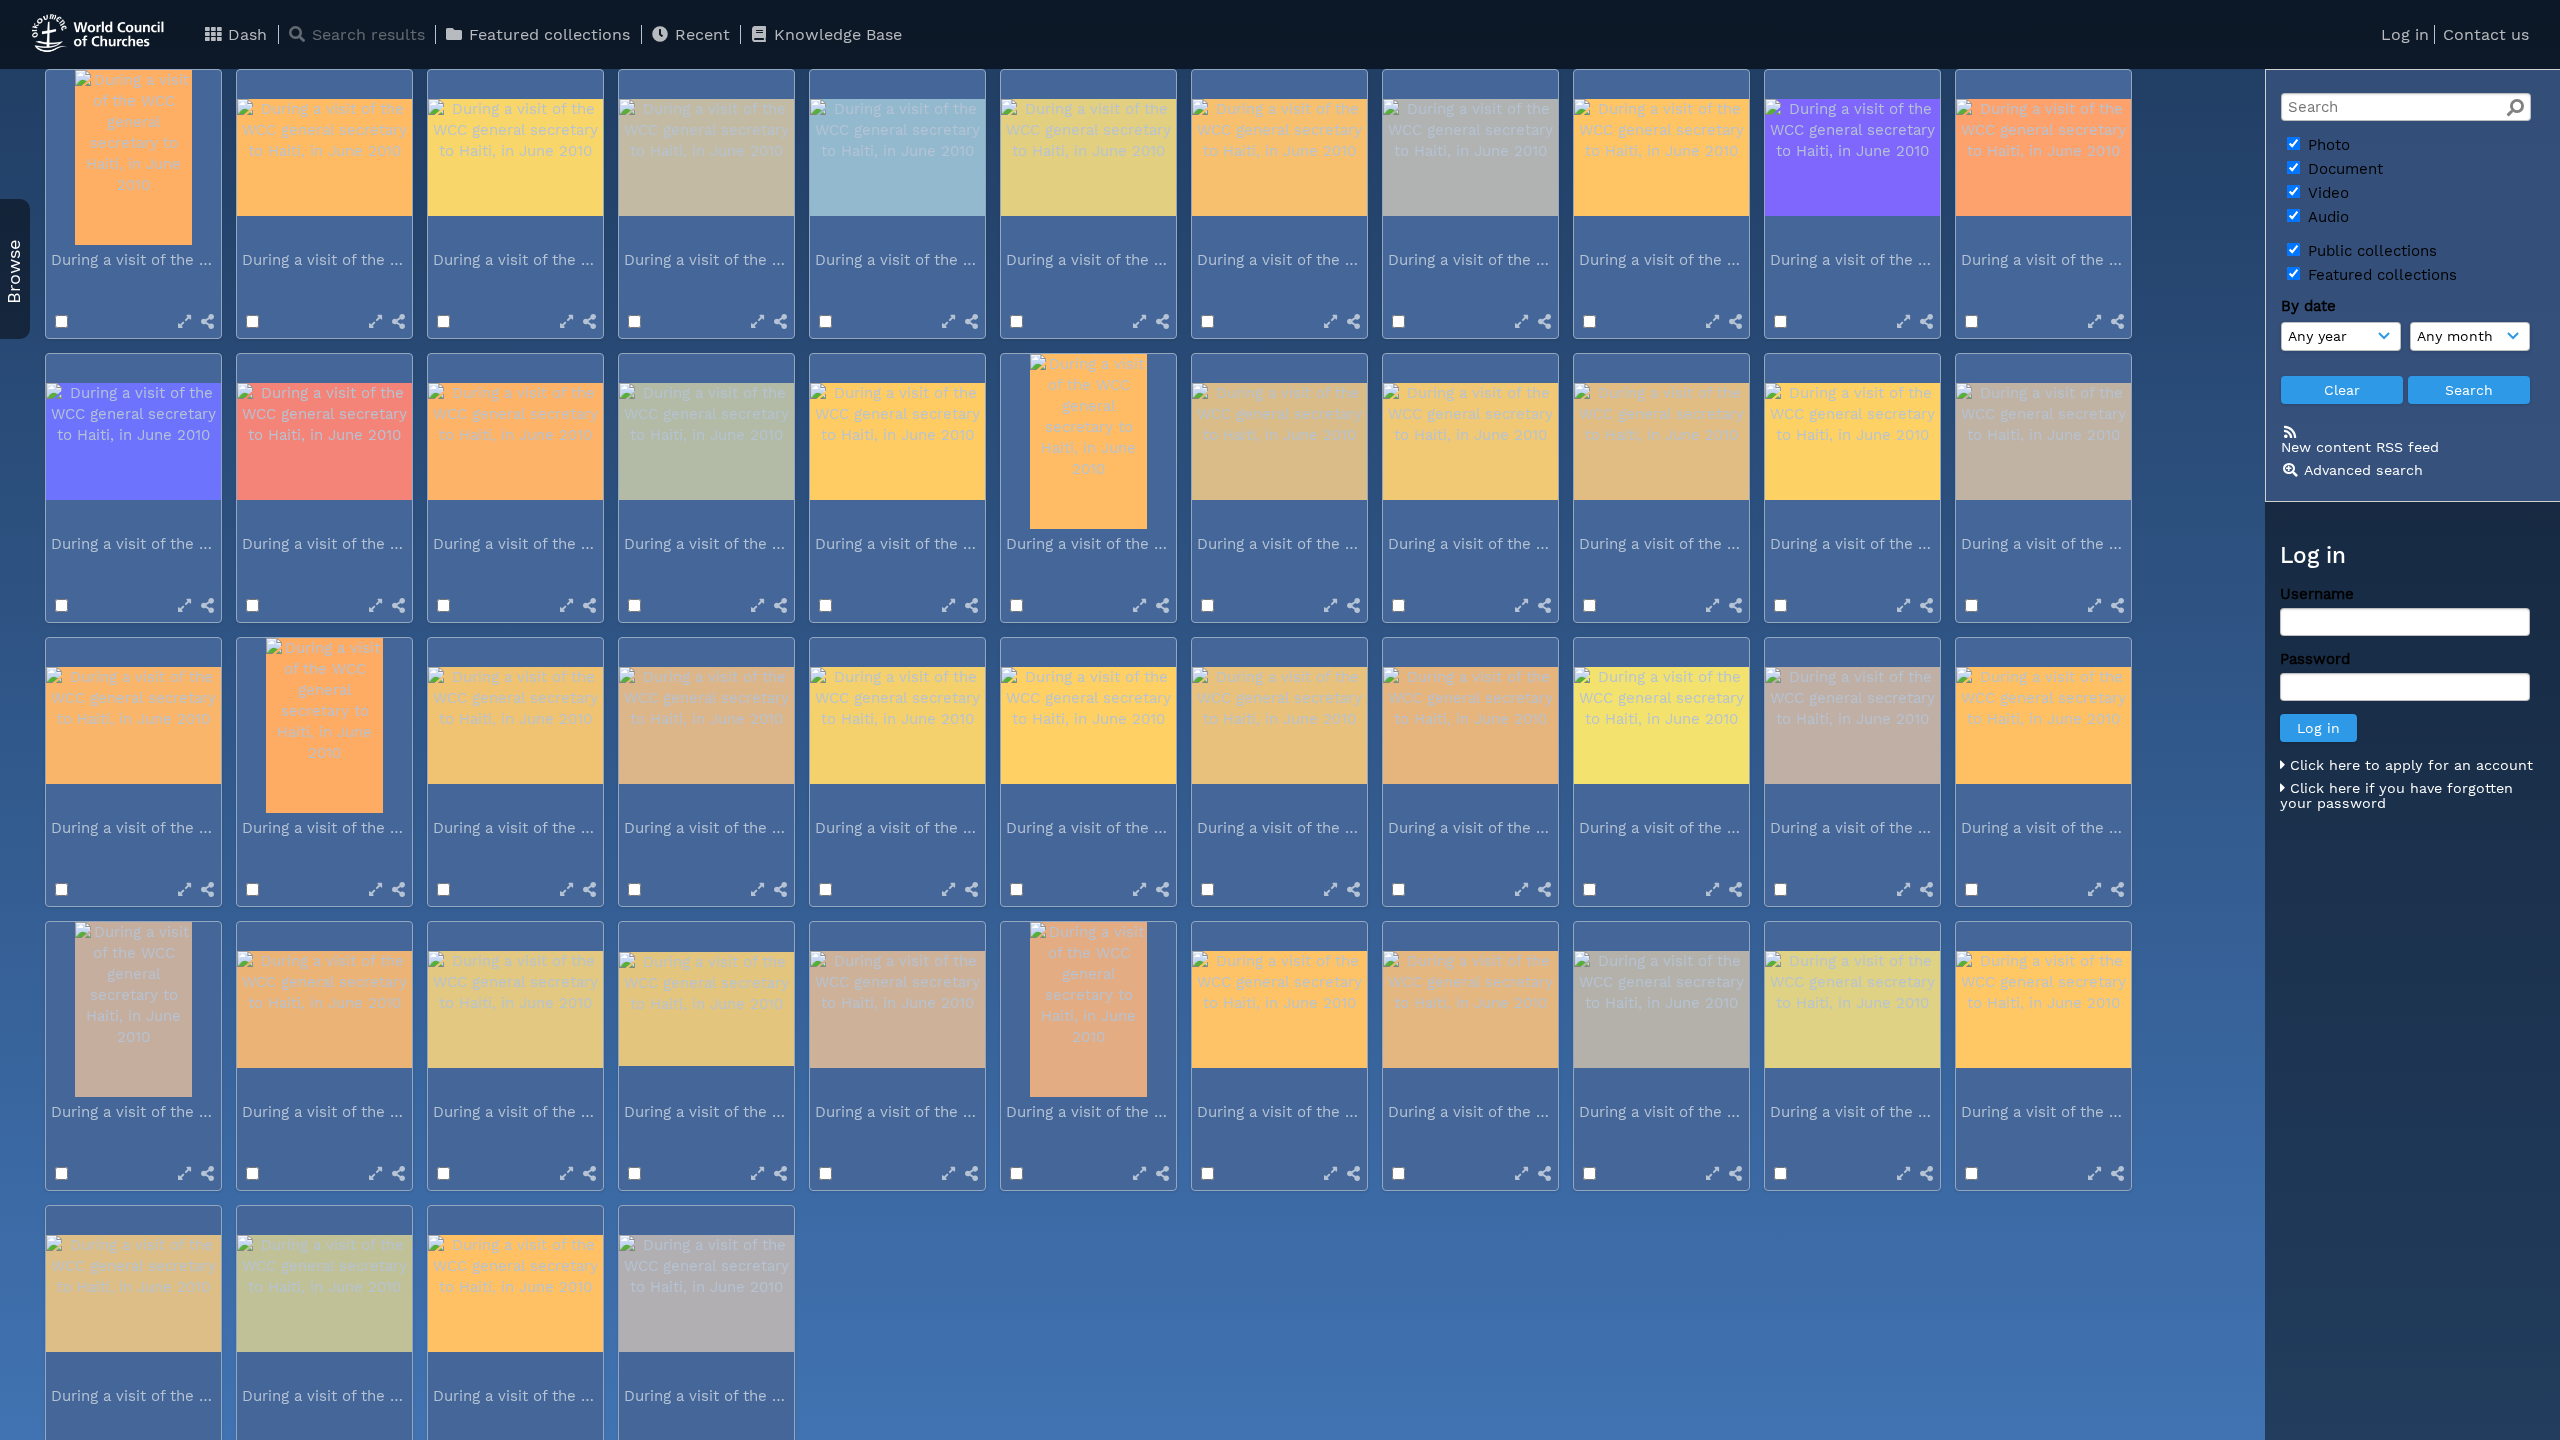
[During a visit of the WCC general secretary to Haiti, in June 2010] (133, 157)
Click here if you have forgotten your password (2396, 796)
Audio (2326, 217)
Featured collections (547, 34)
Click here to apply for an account (2409, 765)
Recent (700, 34)
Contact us (2486, 34)
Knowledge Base (835, 34)
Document (2343, 169)
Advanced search (2363, 470)
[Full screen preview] (184, 321)
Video (2326, 193)
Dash (245, 34)
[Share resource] (207, 321)
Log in (2405, 34)
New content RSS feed (2360, 447)
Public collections (2370, 251)
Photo (2326, 145)
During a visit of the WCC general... (180, 260)
